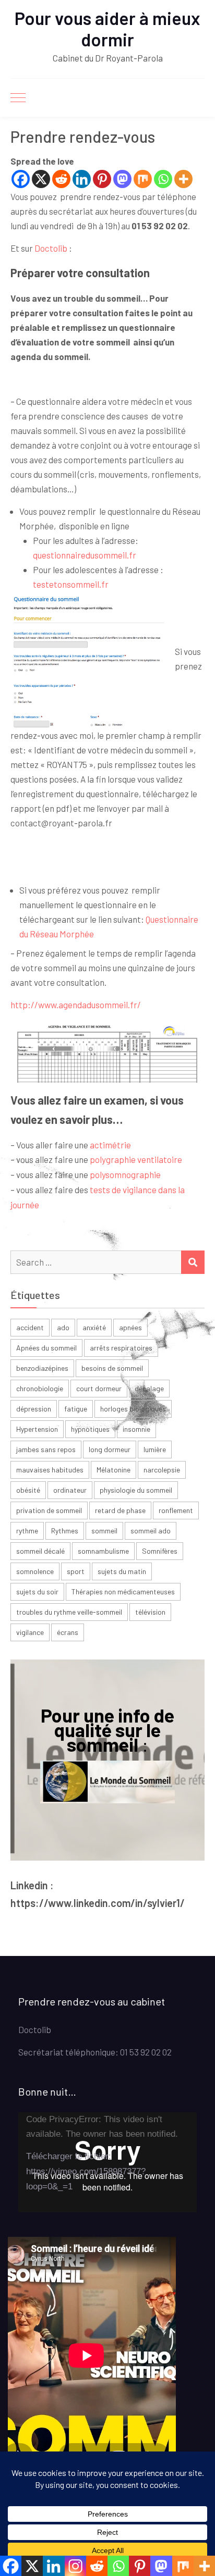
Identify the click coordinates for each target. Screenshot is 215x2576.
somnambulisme (103, 1551)
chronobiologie (40, 1388)
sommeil (104, 1531)
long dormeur (110, 1449)
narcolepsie (162, 1470)
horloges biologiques (133, 1409)
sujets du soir (37, 1592)
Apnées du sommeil (46, 1348)
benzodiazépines (42, 1368)
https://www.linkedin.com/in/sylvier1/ (98, 1903)
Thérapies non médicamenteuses (123, 1592)
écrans (68, 1632)
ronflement (176, 1510)
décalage (149, 1388)
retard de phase (120, 1510)
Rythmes (65, 1531)
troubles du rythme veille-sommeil (69, 1612)
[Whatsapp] (163, 179)
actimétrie (110, 1145)
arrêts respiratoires (121, 1348)
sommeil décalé (40, 1551)
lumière (155, 1449)
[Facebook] (21, 179)
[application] (107, 2162)
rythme (27, 1531)
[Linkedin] (82, 179)
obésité (28, 1490)
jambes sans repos (46, 1449)
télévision (150, 1612)
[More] (183, 179)
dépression (34, 1409)
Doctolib (51, 248)
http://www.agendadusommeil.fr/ (76, 1005)
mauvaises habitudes (50, 1470)
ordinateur (70, 1490)
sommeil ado (151, 1531)
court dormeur (99, 1388)
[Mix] (143, 179)
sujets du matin (122, 1571)
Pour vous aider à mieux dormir (107, 29)
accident (30, 1327)
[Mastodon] (122, 179)
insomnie (136, 1429)
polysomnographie (125, 1174)
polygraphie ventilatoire (136, 1159)
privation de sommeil (49, 1510)
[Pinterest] (102, 179)
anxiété (94, 1327)
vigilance (30, 1632)
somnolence (35, 1571)
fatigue (76, 1409)
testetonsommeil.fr (71, 584)
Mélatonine (114, 1470)
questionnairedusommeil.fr (85, 555)
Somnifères (160, 1551)
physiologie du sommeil (136, 1490)
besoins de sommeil (112, 1368)
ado (63, 1327)
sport (76, 1571)
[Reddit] (61, 179)
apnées (130, 1327)
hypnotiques (90, 1429)
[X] (41, 179)
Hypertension (37, 1429)
